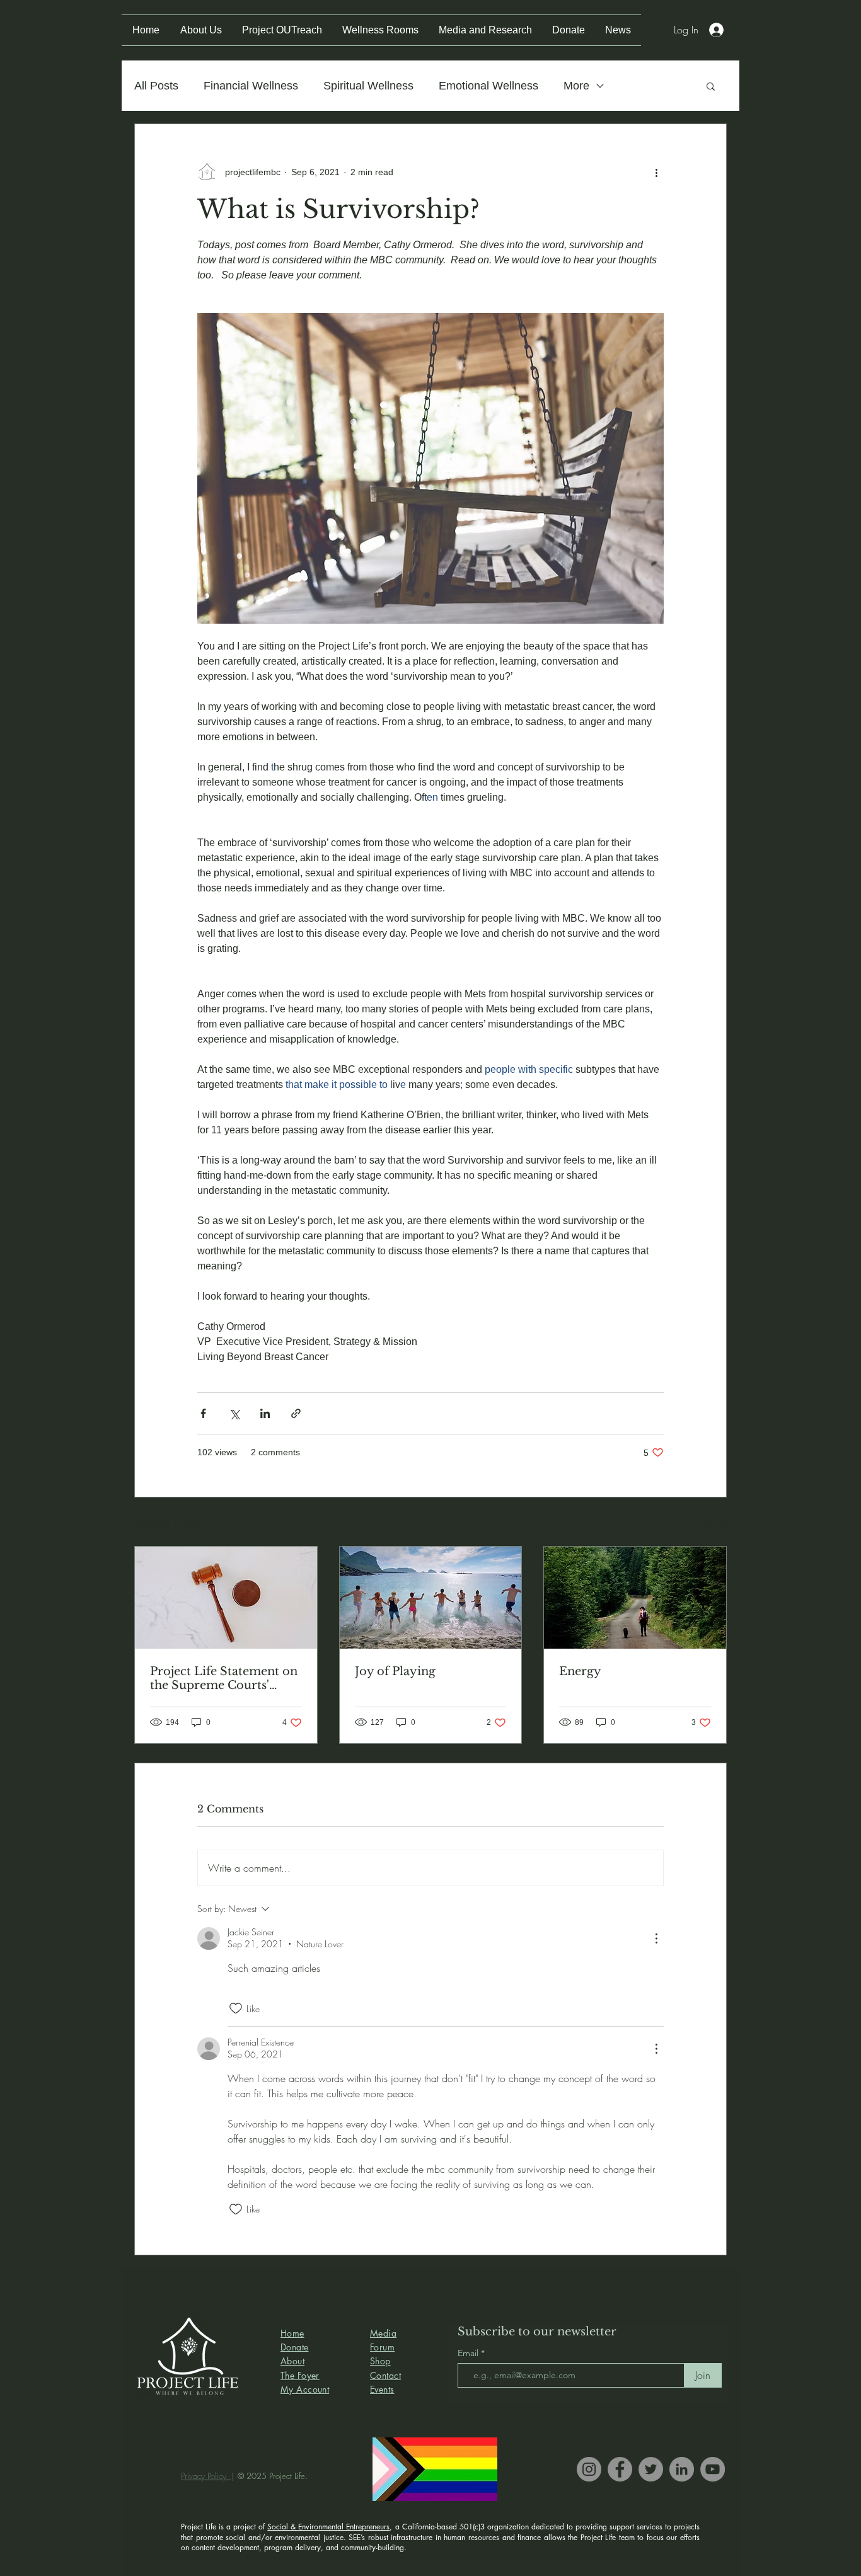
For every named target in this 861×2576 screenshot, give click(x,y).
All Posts (156, 86)
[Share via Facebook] (203, 1413)
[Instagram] (589, 2469)
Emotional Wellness (488, 86)
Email (469, 2353)
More (576, 86)
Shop (380, 2361)
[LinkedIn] (682, 2469)
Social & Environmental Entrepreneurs (328, 2527)
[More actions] (656, 172)
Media (383, 2333)
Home (292, 2333)
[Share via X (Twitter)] (234, 1413)
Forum (382, 2347)
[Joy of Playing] (431, 1598)
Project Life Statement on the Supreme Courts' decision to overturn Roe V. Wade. (224, 1678)
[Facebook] (620, 2469)
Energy (580, 1671)
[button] (711, 86)
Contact (385, 2375)
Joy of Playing (395, 1671)
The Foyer (300, 2375)
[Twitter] (651, 2469)
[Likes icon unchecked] (236, 2008)
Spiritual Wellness (368, 86)
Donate (295, 2347)
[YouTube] (713, 2469)
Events (382, 2389)
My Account (305, 2389)
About (292, 2361)
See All (713, 1523)
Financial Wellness (251, 86)
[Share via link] (296, 1413)
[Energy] (635, 1598)
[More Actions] (656, 1938)
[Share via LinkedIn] (265, 1413)
